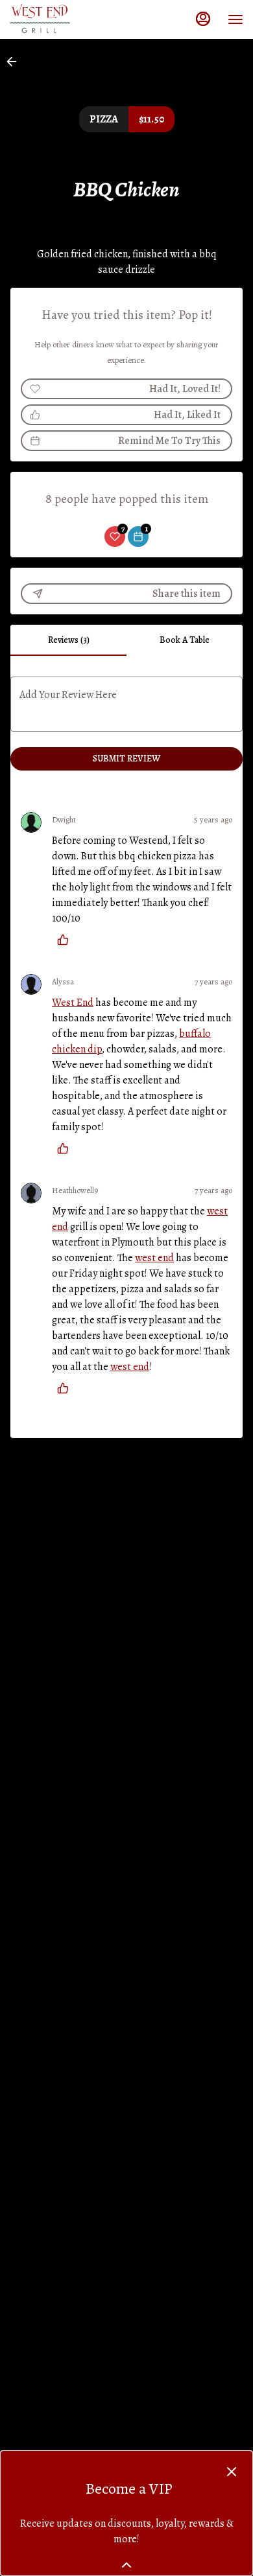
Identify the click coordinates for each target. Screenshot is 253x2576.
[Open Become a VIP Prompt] (126, 2565)
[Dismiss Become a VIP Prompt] (232, 2472)
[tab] (68, 640)
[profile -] (203, 19)
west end (154, 1258)
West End (73, 1003)
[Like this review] (66, 940)
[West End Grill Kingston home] (68, 19)
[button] (16, 62)
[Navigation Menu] (235, 19)
